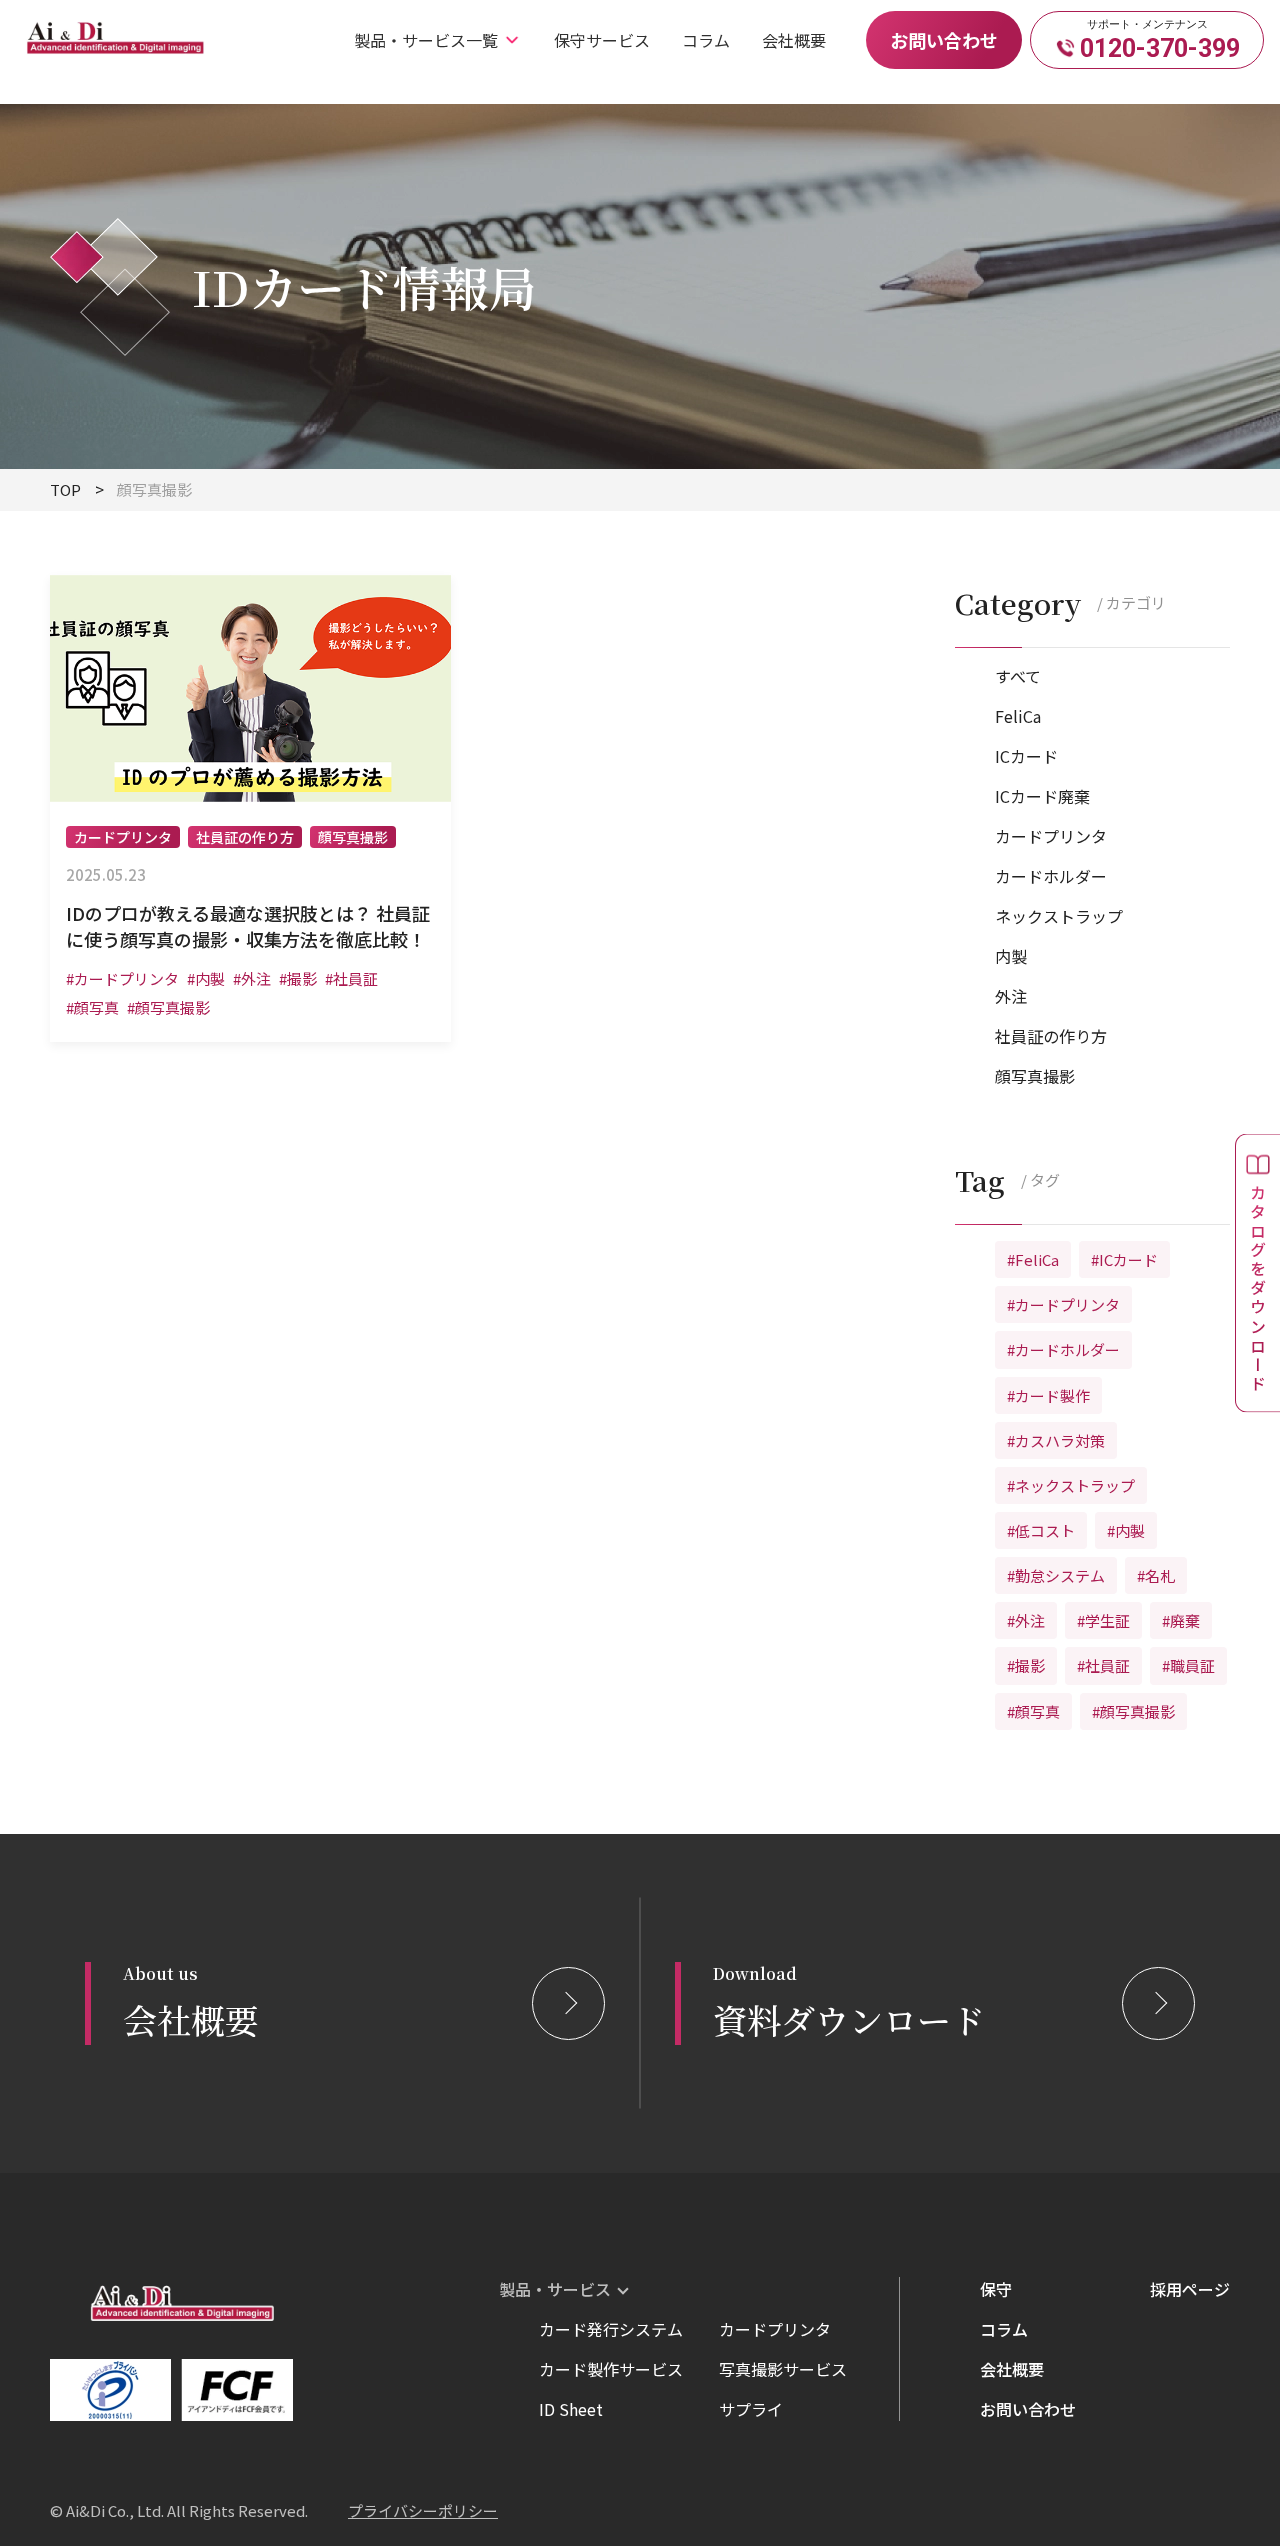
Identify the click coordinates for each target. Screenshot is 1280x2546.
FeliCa (1018, 716)
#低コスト (1041, 1530)
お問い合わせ (944, 40)
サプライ (751, 2409)
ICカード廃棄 (1042, 796)
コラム (706, 40)
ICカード (1026, 756)
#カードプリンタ (1063, 1304)
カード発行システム (611, 2329)
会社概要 (794, 40)
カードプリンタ (1051, 836)
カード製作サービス (611, 2369)
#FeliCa (1033, 1259)
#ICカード (1124, 1259)
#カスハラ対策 (1056, 1440)
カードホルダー (1051, 876)
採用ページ (1190, 2289)
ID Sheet (571, 2409)
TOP (65, 489)
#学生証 (1103, 1620)
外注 (1011, 996)
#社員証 (1103, 1665)
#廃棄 (1181, 1620)
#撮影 (1026, 1665)
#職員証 (1188, 1665)
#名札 (1156, 1575)
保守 (996, 2289)
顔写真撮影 (1035, 1076)
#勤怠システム (1056, 1575)
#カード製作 (1048, 1395)
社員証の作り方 (1051, 1036)
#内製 (1126, 1530)
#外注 (1026, 1620)
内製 (1011, 956)
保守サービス (602, 40)
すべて (1018, 676)
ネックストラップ (1059, 916)
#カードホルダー (1063, 1349)
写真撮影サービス (783, 2369)
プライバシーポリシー (423, 2510)
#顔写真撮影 (1133, 1711)
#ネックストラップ (1071, 1485)
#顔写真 (1033, 1711)
